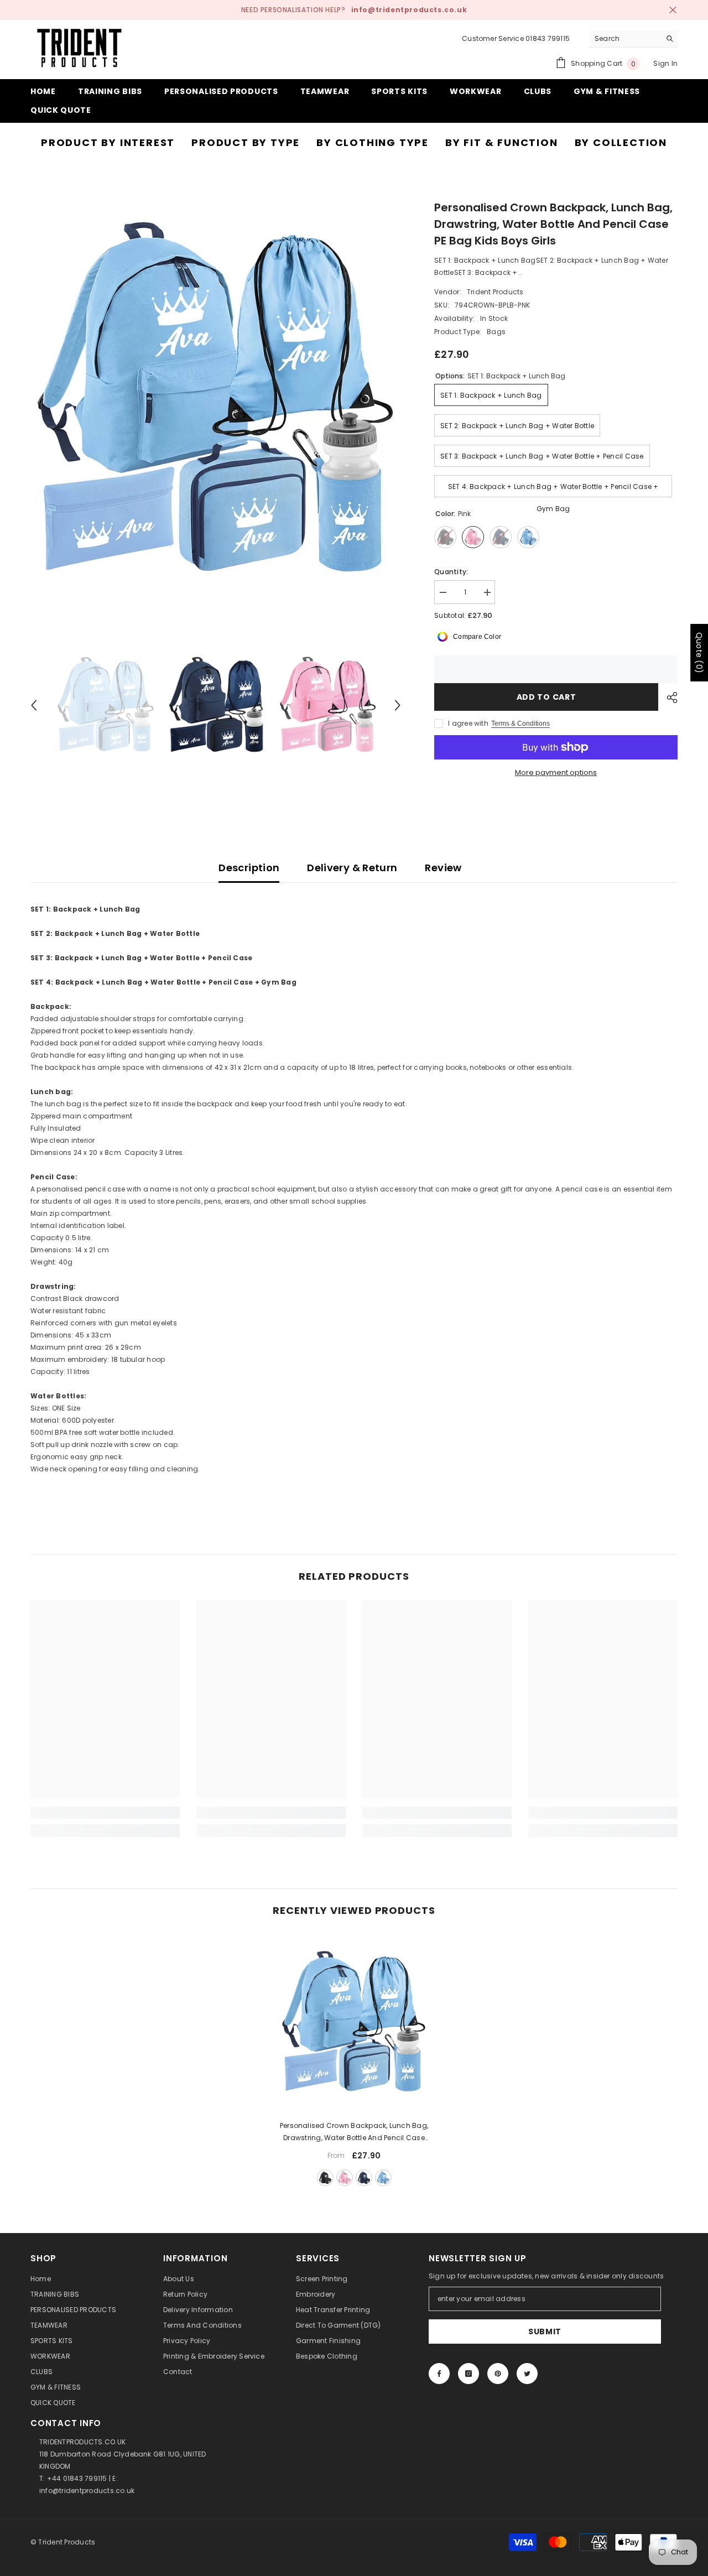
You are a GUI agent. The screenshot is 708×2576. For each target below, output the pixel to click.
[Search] (633, 39)
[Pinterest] (498, 2374)
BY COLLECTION (621, 142)
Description (249, 868)
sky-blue (383, 2178)
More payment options (556, 772)
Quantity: (451, 572)
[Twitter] (527, 2374)
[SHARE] (668, 698)
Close (673, 10)
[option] (216, 400)
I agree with (468, 723)
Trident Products (495, 292)
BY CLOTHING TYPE (373, 142)
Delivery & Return (352, 868)
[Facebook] (439, 2374)
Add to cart (546, 697)
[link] (105, 1813)
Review (443, 868)
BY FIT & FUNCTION (502, 142)
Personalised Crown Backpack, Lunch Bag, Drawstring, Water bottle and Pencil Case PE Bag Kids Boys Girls (354, 2132)
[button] (34, 705)
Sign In (665, 63)
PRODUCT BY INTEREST (108, 142)
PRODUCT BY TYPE (246, 142)
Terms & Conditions (520, 724)
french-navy (364, 2178)
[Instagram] (468, 2374)
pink (345, 2178)
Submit (545, 2332)
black (325, 2178)
